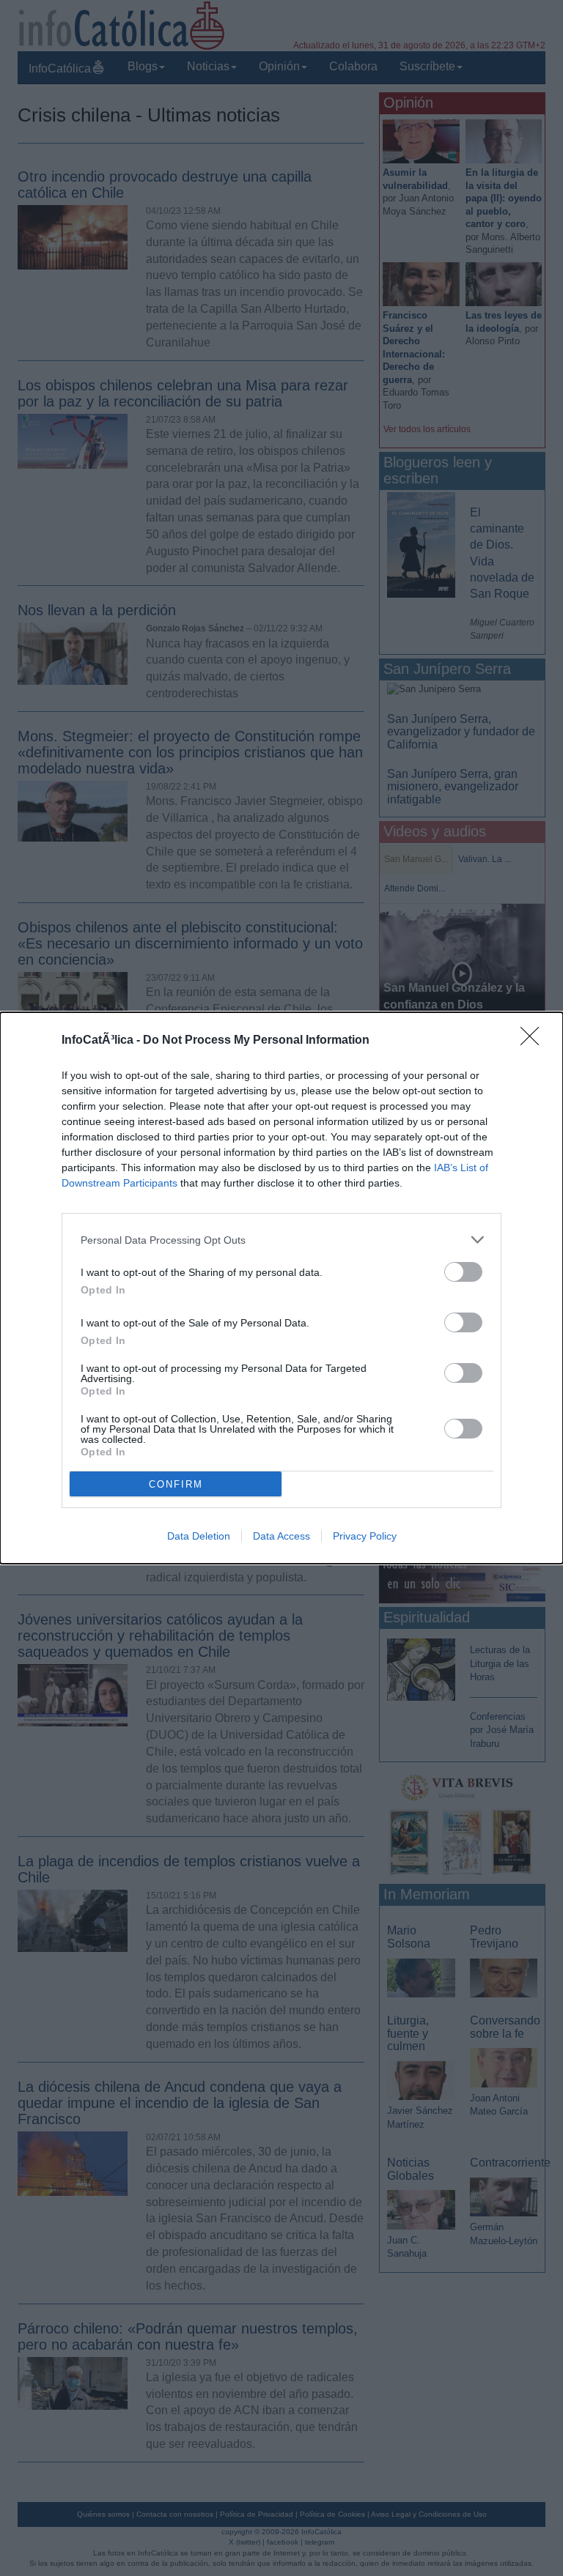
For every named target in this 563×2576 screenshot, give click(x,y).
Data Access (281, 1536)
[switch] (463, 1272)
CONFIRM (176, 1484)
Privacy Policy (365, 1536)
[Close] (534, 1041)
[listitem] (281, 1240)
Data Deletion (199, 1536)
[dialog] (281, 1288)
